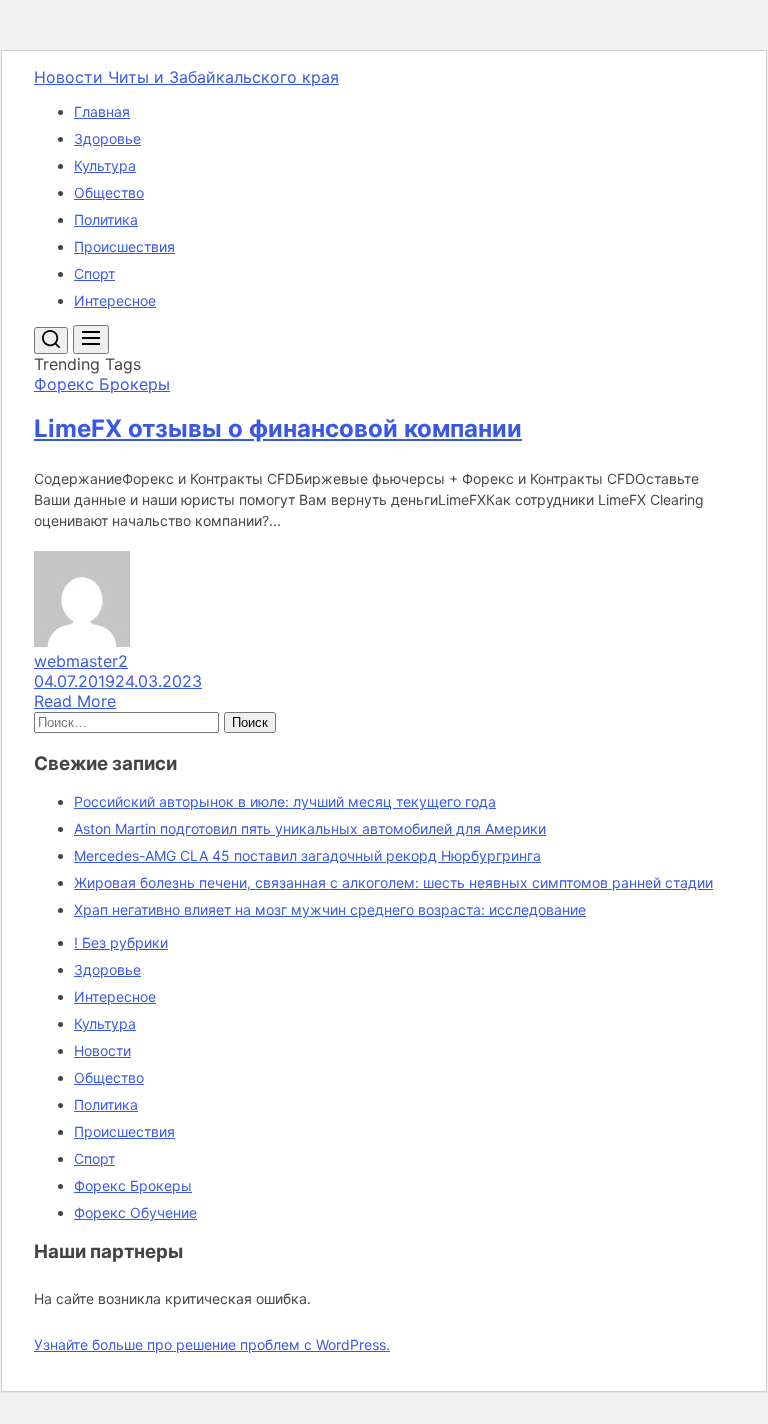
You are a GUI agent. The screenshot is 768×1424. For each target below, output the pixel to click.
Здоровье (107, 138)
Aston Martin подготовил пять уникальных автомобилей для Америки (310, 828)
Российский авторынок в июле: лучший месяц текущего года (285, 801)
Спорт (94, 273)
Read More (75, 701)
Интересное (115, 300)
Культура (105, 165)
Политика (106, 219)
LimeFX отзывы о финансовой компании (278, 428)
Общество (109, 192)
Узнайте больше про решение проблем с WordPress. (212, 1344)
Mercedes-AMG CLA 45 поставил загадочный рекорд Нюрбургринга (307, 855)
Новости (102, 1050)
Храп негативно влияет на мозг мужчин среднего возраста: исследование (330, 909)
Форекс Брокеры (133, 1185)
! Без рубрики (121, 942)
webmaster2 (81, 661)
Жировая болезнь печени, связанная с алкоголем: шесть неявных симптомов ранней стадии (393, 882)
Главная (102, 111)
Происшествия (124, 246)
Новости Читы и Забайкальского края (186, 77)
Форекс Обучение (135, 1212)
